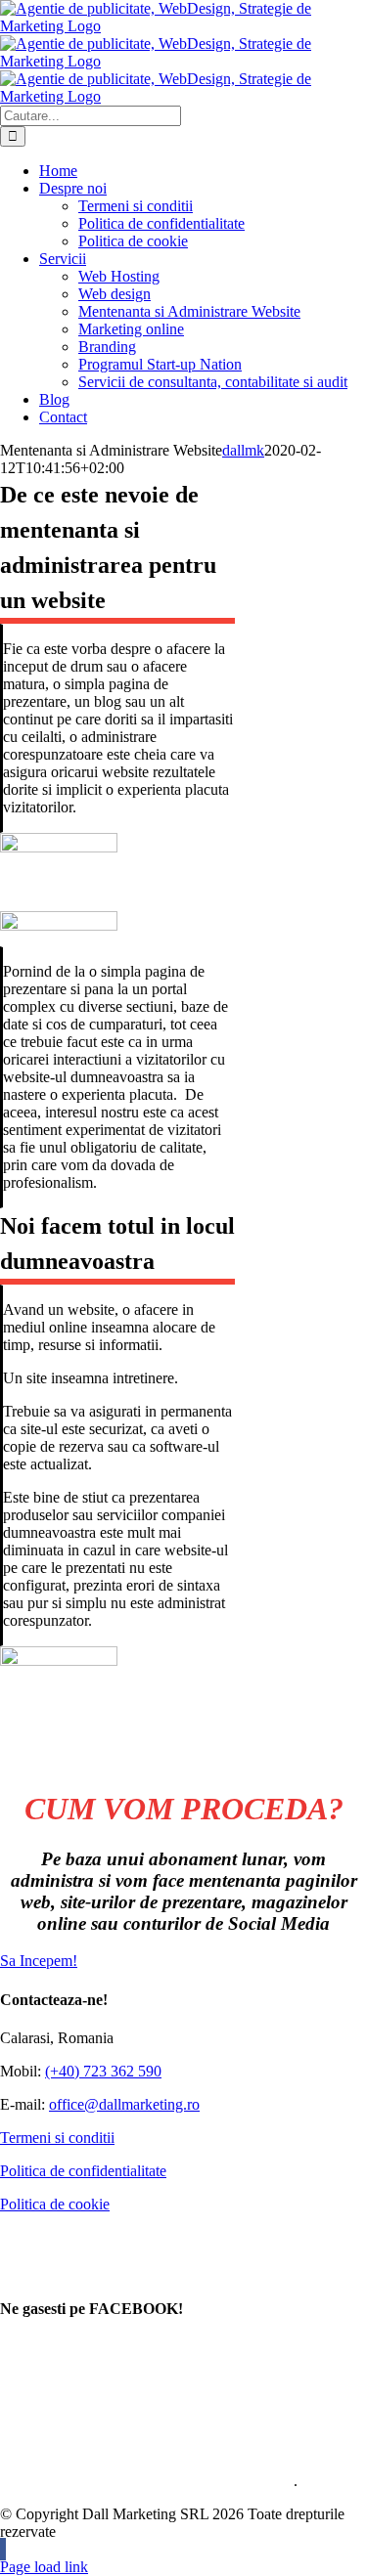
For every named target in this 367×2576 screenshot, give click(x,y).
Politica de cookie (55, 2204)
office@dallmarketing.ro (124, 2104)
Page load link (44, 2567)
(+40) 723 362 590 (103, 2071)
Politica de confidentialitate (83, 2171)
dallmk (243, 450)
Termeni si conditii (57, 2138)
